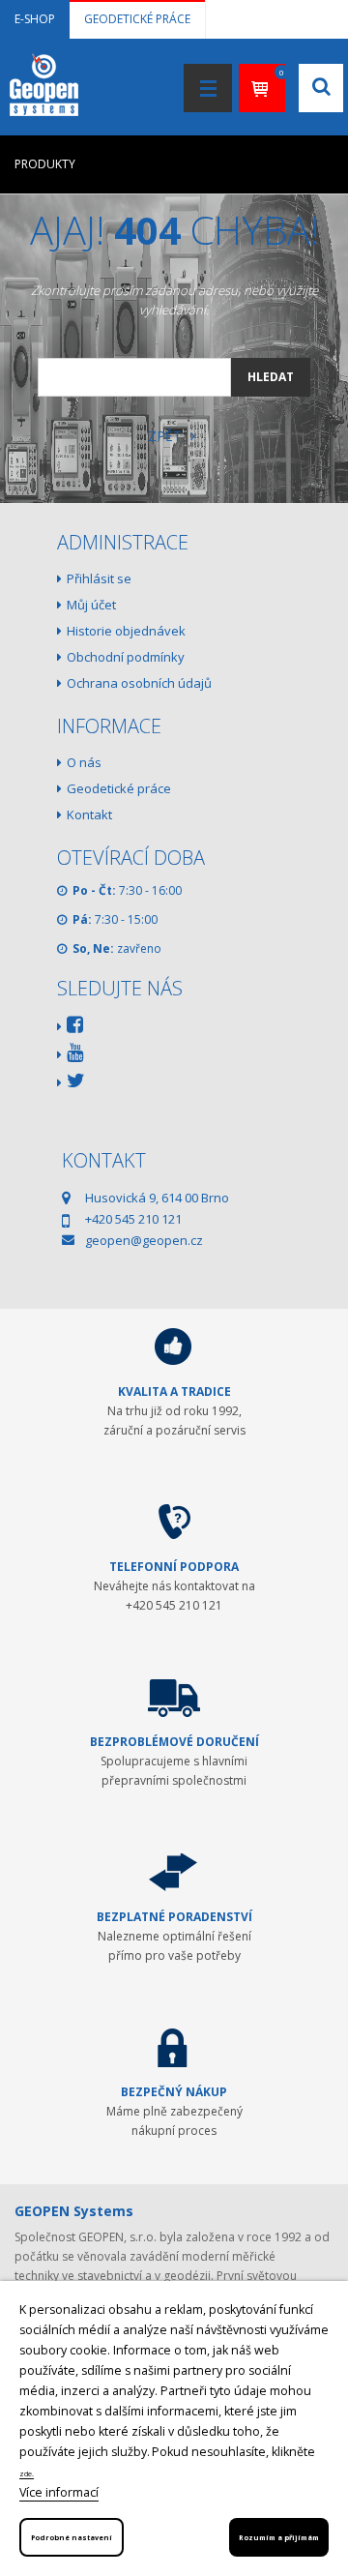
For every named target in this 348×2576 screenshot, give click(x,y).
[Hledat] (306, 295)
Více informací (59, 2492)
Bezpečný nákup (174, 2092)
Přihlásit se (99, 578)
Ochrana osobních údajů (139, 683)
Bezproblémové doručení (174, 1742)
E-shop (35, 19)
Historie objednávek (126, 631)
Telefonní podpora (174, 1567)
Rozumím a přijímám (279, 2537)
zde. (27, 2473)
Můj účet (91, 605)
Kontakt (89, 814)
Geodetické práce (137, 19)
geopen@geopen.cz (144, 1240)
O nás (84, 762)
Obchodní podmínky (126, 657)
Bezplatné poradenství (174, 1917)
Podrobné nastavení (72, 2537)
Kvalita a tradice (174, 1392)
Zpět (167, 436)
